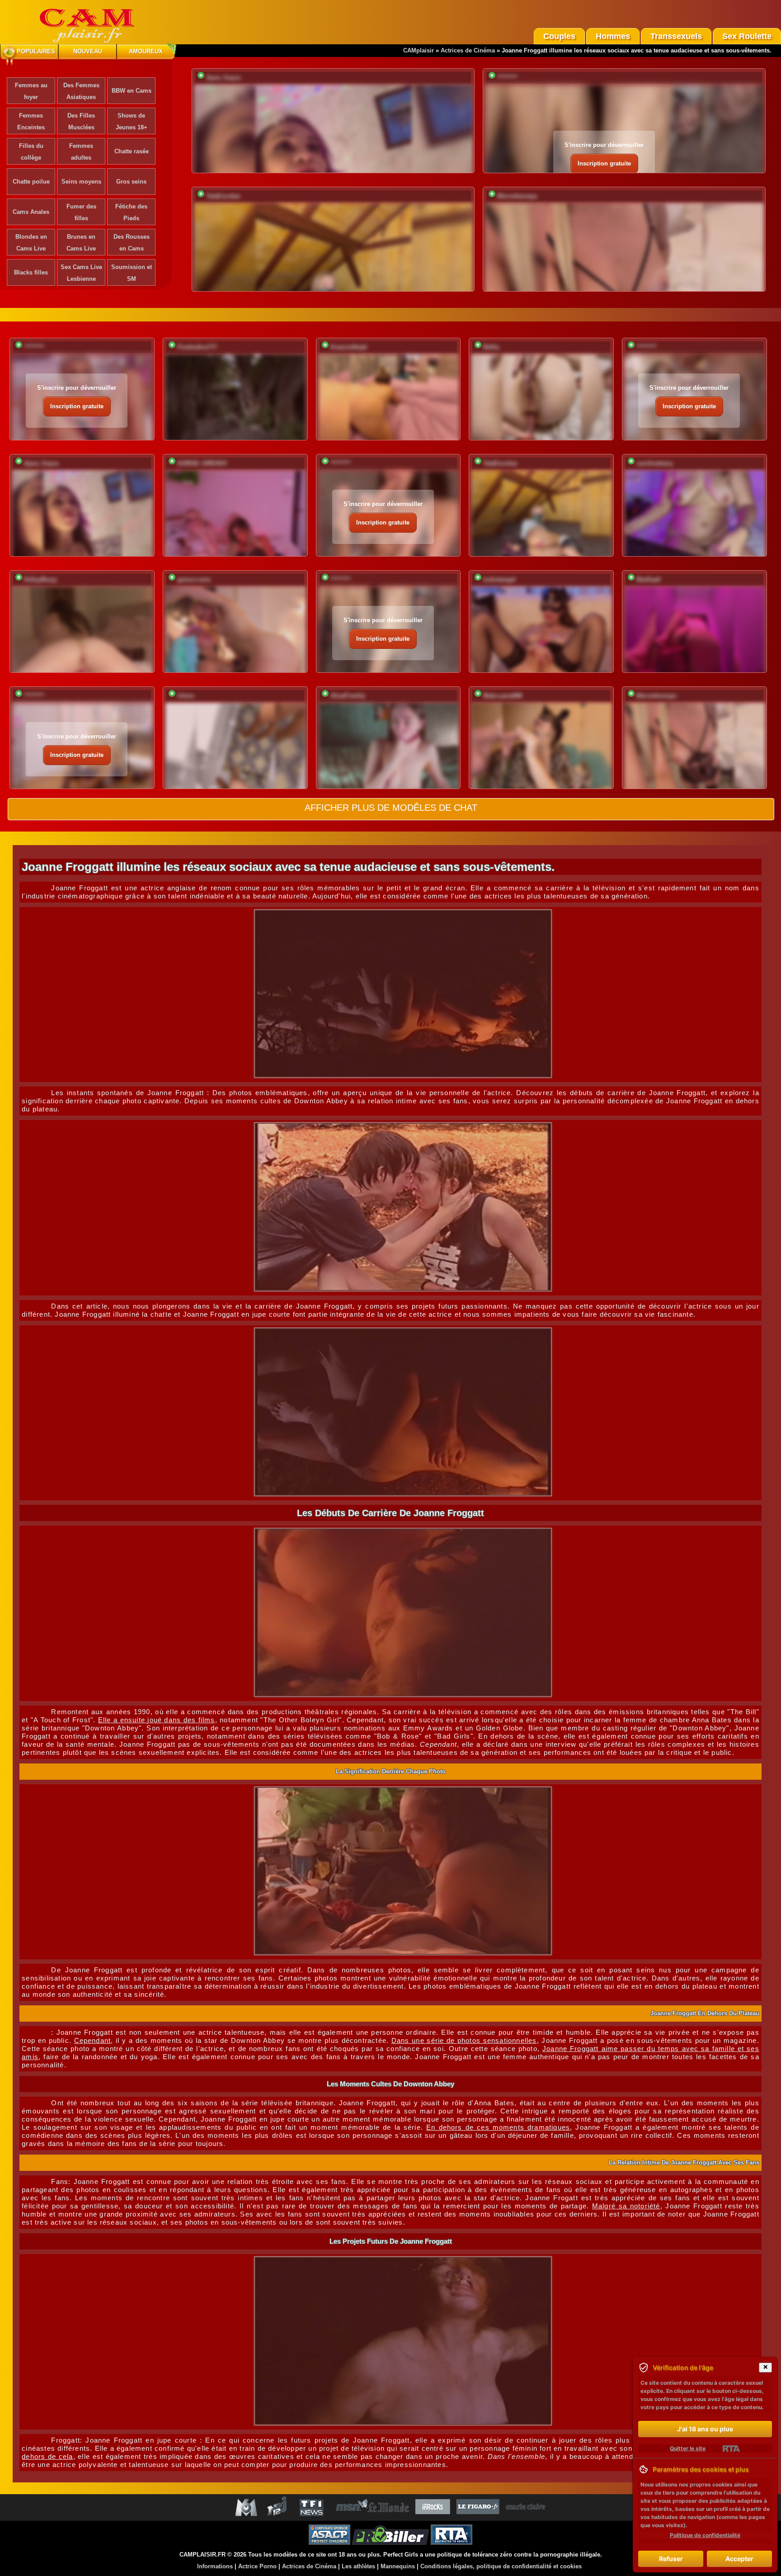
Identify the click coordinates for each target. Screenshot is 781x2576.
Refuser (671, 2559)
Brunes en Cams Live (81, 243)
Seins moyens (81, 182)
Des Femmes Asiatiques (81, 91)
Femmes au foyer (31, 91)
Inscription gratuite (604, 163)
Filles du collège (31, 152)
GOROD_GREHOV (202, 463)
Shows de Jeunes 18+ (132, 121)
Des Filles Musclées (81, 121)
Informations (215, 2566)
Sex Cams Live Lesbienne (81, 273)
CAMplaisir (419, 50)
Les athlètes (358, 2566)
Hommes (613, 36)
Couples (559, 36)
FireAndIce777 (197, 347)
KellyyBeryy (40, 579)
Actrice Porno (257, 2566)
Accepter (739, 2559)
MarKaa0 (648, 579)
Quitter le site (688, 2448)
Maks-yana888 (503, 696)
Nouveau (88, 51)
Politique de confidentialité (705, 2535)
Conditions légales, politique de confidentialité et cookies (501, 2566)
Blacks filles (31, 272)
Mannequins (398, 2566)
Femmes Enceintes (31, 121)
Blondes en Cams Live (31, 243)
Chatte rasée (132, 151)
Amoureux (146, 51)
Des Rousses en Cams (132, 243)
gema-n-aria (194, 579)
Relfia (491, 347)
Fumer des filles (81, 212)
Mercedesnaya (517, 196)
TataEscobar (223, 196)
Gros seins (131, 182)
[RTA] (731, 2448)
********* (507, 78)
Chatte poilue (31, 182)
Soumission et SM (132, 273)
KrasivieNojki (349, 347)
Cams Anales (31, 212)
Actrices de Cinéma (468, 50)
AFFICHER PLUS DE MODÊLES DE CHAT (391, 808)
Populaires (36, 51)
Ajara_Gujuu (223, 78)
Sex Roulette (747, 36)
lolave (186, 696)
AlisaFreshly (348, 696)
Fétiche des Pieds (131, 212)
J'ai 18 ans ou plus (705, 2429)
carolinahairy (655, 463)
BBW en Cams (132, 91)
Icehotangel (499, 579)
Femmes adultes (81, 152)
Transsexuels (676, 36)
